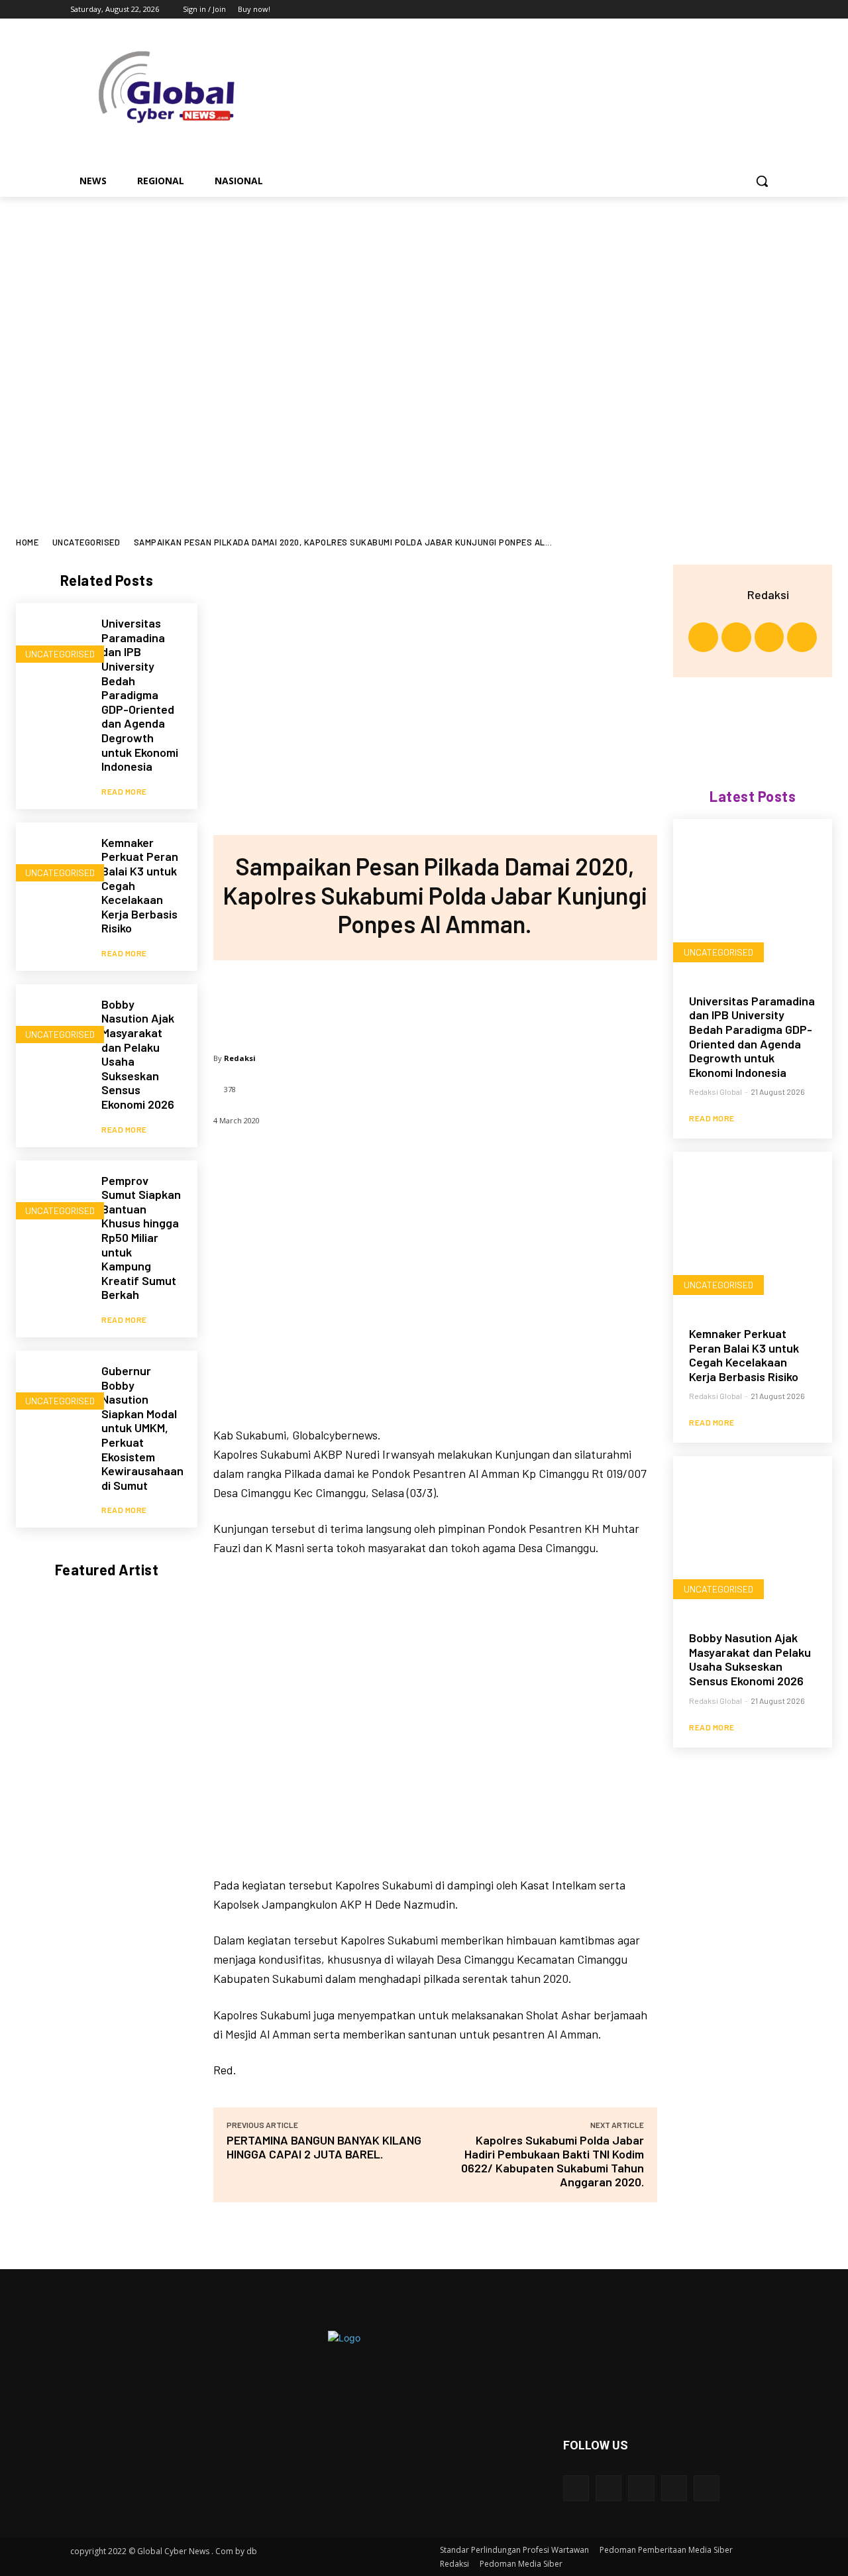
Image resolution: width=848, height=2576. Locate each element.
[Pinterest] (435, 1000)
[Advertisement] (424, 438)
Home (27, 542)
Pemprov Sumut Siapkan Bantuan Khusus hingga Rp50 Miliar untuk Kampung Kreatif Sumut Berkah (141, 1238)
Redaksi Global (715, 1092)
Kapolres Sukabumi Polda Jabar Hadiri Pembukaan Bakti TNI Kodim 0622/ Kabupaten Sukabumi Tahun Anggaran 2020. (553, 2161)
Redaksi (240, 1058)
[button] (762, 181)
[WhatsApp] (478, 1000)
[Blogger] (576, 2488)
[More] (523, 1000)
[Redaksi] (731, 594)
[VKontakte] (707, 2488)
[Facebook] (697, 10)
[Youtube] (770, 10)
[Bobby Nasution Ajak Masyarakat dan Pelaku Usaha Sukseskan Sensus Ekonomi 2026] (52, 1020)
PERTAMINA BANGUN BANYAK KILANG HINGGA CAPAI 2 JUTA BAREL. (324, 2147)
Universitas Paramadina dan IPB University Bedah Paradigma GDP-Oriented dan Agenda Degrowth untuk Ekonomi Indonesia (140, 695)
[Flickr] (641, 2488)
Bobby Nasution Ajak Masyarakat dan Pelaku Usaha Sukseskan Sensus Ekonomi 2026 (138, 1054)
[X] (734, 10)
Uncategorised (86, 542)
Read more (124, 791)
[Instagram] (715, 10)
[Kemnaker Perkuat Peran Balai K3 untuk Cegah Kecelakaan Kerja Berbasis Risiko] (52, 859)
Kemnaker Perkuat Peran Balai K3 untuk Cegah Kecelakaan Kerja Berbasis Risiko (744, 1355)
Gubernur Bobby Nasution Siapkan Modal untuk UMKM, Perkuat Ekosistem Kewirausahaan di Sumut (142, 1428)
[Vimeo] (752, 10)
